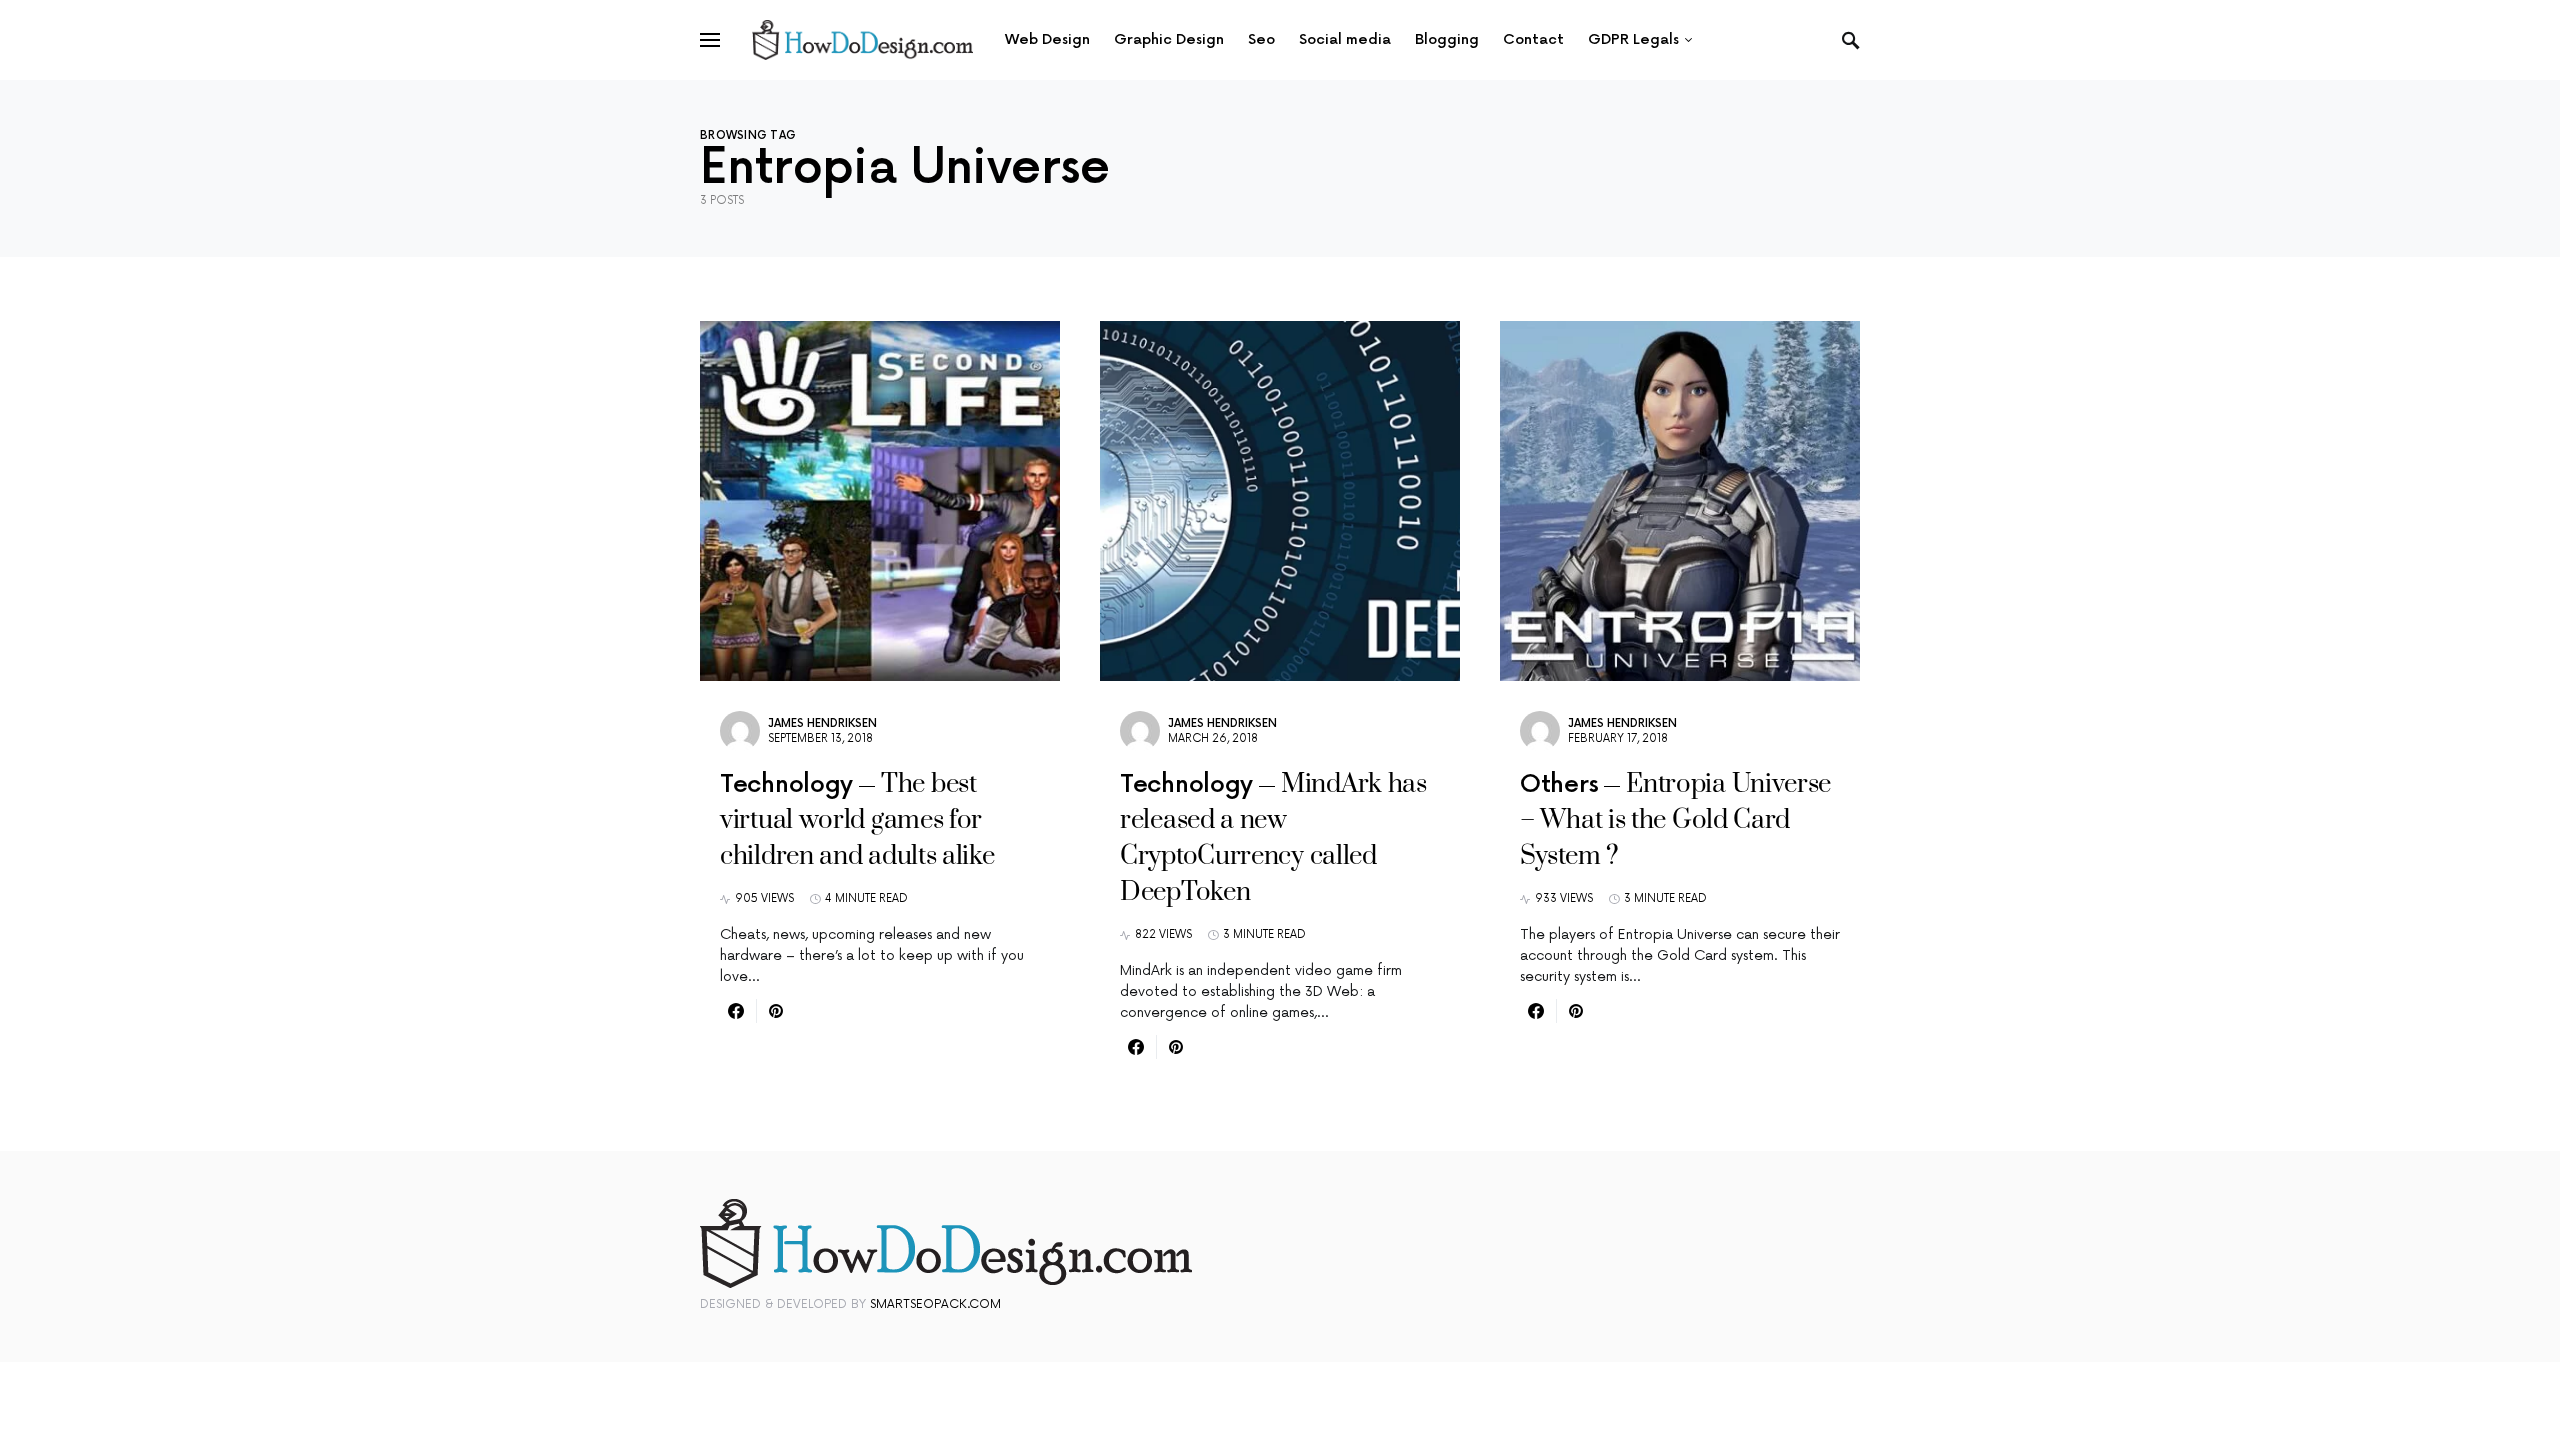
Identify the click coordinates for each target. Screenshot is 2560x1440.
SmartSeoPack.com (935, 1304)
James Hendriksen (822, 723)
